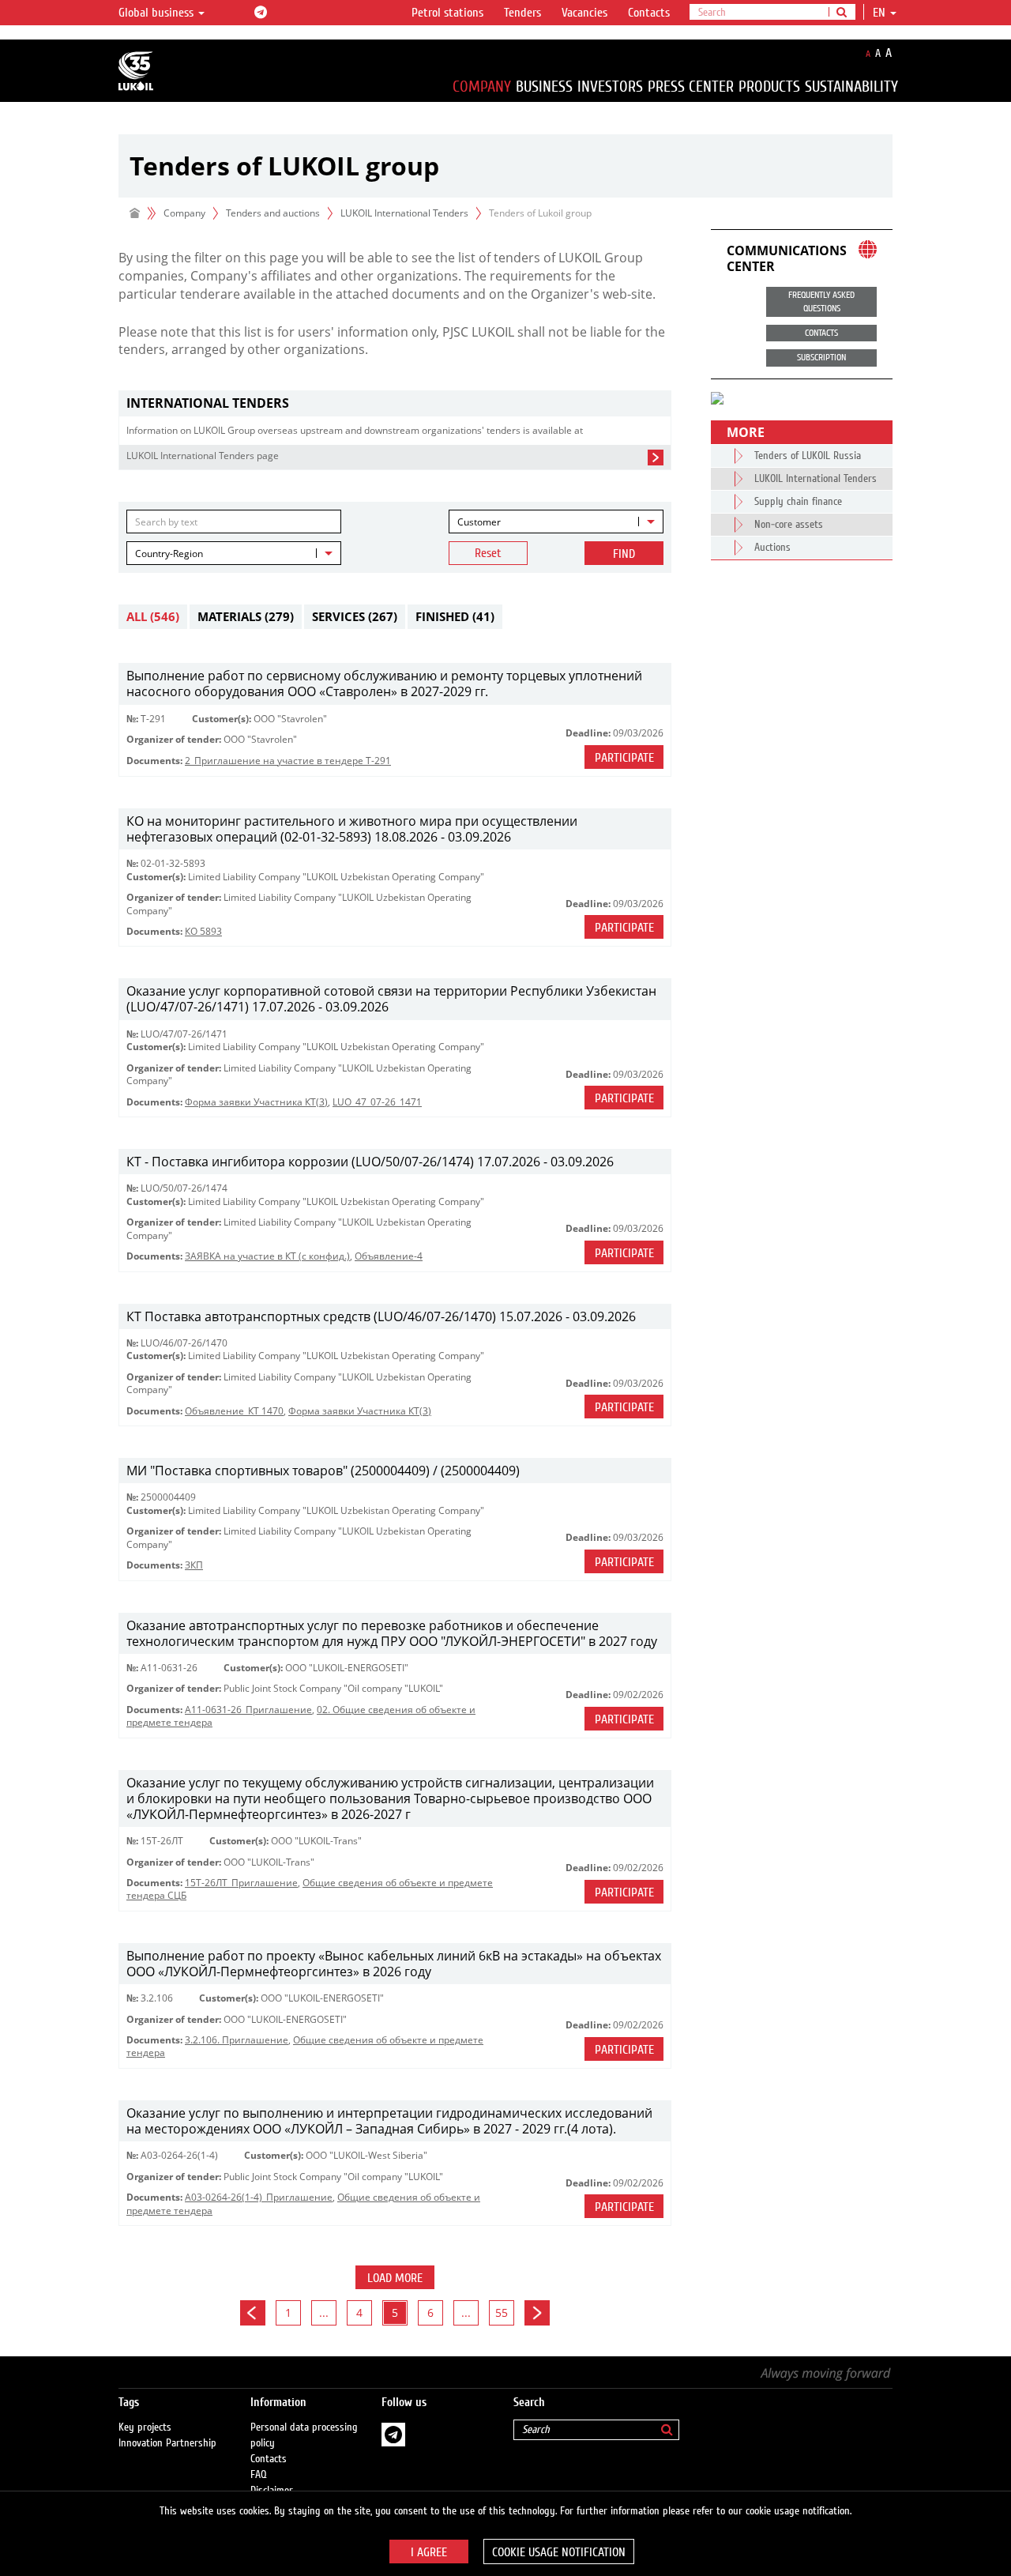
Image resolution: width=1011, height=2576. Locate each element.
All (153, 616)
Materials (246, 616)
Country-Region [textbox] (169, 554)
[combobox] (556, 522)
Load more (395, 2278)
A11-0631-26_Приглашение (248, 1710)
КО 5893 (203, 931)
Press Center (691, 87)
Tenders (522, 13)
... (324, 2312)
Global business (158, 13)
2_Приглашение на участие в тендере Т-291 (288, 761)
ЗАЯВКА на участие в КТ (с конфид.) (267, 1256)
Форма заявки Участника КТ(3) (256, 1102)
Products (769, 87)
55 (502, 2312)
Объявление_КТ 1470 (234, 1411)
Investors (610, 87)
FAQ (259, 2475)
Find (624, 554)
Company (482, 87)
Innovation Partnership (167, 2443)
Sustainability (851, 87)
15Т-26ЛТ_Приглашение (241, 1883)
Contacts (649, 13)
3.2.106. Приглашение (237, 2040)
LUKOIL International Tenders (404, 213)
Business (544, 87)
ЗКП (194, 1565)
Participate (624, 758)
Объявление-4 (389, 1256)
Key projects (145, 2427)
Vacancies (584, 13)
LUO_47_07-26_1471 (377, 1102)
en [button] (881, 13)
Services (355, 616)
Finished (455, 616)
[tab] (395, 403)
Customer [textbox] (479, 522)
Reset (488, 553)
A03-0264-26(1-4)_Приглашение (259, 2197)
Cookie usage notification (559, 2552)
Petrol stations (447, 13)
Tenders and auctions (273, 213)
